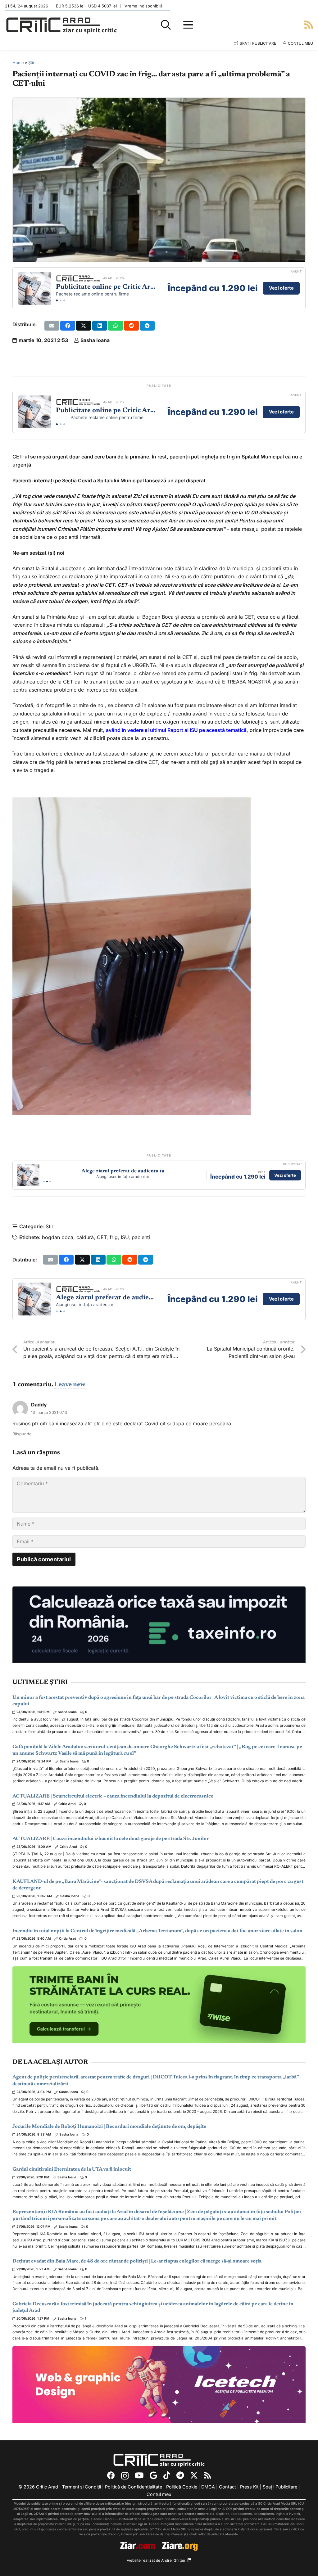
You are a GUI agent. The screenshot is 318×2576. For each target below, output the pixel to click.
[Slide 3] (64, 300)
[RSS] (207, 2475)
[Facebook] (111, 2475)
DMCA (208, 2487)
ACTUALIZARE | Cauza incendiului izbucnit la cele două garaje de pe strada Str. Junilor (111, 1839)
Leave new (70, 1385)
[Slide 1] (57, 300)
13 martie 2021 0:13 (49, 1412)
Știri (32, 63)
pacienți (141, 1237)
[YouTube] (139, 2475)
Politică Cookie (182, 2487)
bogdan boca (58, 1237)
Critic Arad (67, 1804)
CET (102, 1237)
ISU (125, 1237)
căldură (85, 1237)
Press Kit (249, 2487)
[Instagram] (125, 2476)
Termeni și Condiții (82, 2487)
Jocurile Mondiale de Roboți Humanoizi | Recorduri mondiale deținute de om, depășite (109, 2127)
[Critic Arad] (61, 25)
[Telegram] (180, 2475)
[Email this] (52, 326)
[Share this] (68, 326)
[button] (166, 25)
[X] (194, 2475)
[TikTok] (167, 2475)
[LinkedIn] (189, 2560)
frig (114, 1237)
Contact (227, 2487)
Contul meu (159, 2494)
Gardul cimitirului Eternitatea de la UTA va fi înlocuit (72, 2169)
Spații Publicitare (280, 2487)
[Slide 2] (61, 300)
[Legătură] (309, 25)
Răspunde (22, 1434)
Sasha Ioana (95, 340)
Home (18, 63)
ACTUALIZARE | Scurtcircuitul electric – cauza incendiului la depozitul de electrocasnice (113, 1796)
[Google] (153, 2475)
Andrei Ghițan (173, 2560)
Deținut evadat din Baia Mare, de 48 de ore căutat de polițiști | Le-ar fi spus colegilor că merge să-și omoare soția (137, 2261)
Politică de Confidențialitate (134, 2487)
